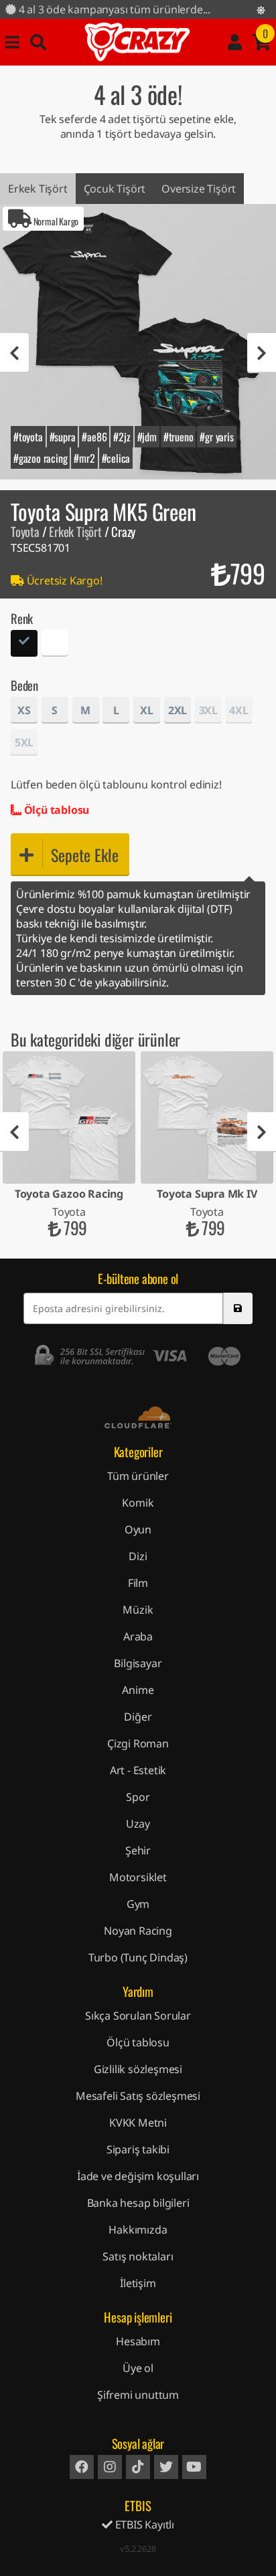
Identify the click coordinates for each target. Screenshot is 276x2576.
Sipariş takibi (138, 2149)
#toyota (28, 437)
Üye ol (138, 2368)
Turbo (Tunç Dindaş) (138, 1957)
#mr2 (84, 458)
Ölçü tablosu (55, 810)
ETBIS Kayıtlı (143, 2525)
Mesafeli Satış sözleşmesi (138, 2096)
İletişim (138, 2283)
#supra (63, 437)
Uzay (138, 1824)
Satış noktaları (138, 2256)
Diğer (138, 1717)
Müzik (138, 1610)
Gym (138, 1904)
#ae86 (94, 437)
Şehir (138, 1850)
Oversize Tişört (199, 189)
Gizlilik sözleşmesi (138, 2069)
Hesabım (138, 2341)
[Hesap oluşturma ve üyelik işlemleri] (235, 42)
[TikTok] (138, 2467)
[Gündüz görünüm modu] (261, 10)
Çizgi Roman (138, 1743)
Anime (138, 1690)
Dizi (138, 1556)
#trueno (179, 437)
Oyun (138, 1529)
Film (138, 1583)
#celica (116, 458)
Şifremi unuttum (138, 2395)
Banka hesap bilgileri (138, 2203)
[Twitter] (166, 2467)
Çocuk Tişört (115, 189)
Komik (138, 1503)
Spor (138, 1797)
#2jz (122, 437)
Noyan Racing (138, 1931)
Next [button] (262, 353)
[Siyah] (24, 645)
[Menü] (12, 42)
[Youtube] (194, 2467)
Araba (138, 1636)
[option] (138, 342)
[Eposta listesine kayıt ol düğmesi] (238, 1308)
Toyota (25, 531)
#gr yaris (216, 437)
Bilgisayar (138, 1663)
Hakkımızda (138, 2230)
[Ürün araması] (38, 42)
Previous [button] (14, 353)
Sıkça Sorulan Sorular (138, 2016)
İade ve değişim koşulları (138, 2176)
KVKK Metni (138, 2123)
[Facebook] (82, 2467)
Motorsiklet (138, 1877)
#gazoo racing (40, 458)
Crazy (137, 42)
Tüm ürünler (138, 1476)
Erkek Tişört (38, 189)
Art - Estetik (138, 1770)
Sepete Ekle (85, 855)
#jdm (147, 437)
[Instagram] (110, 2467)
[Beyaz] (55, 645)
